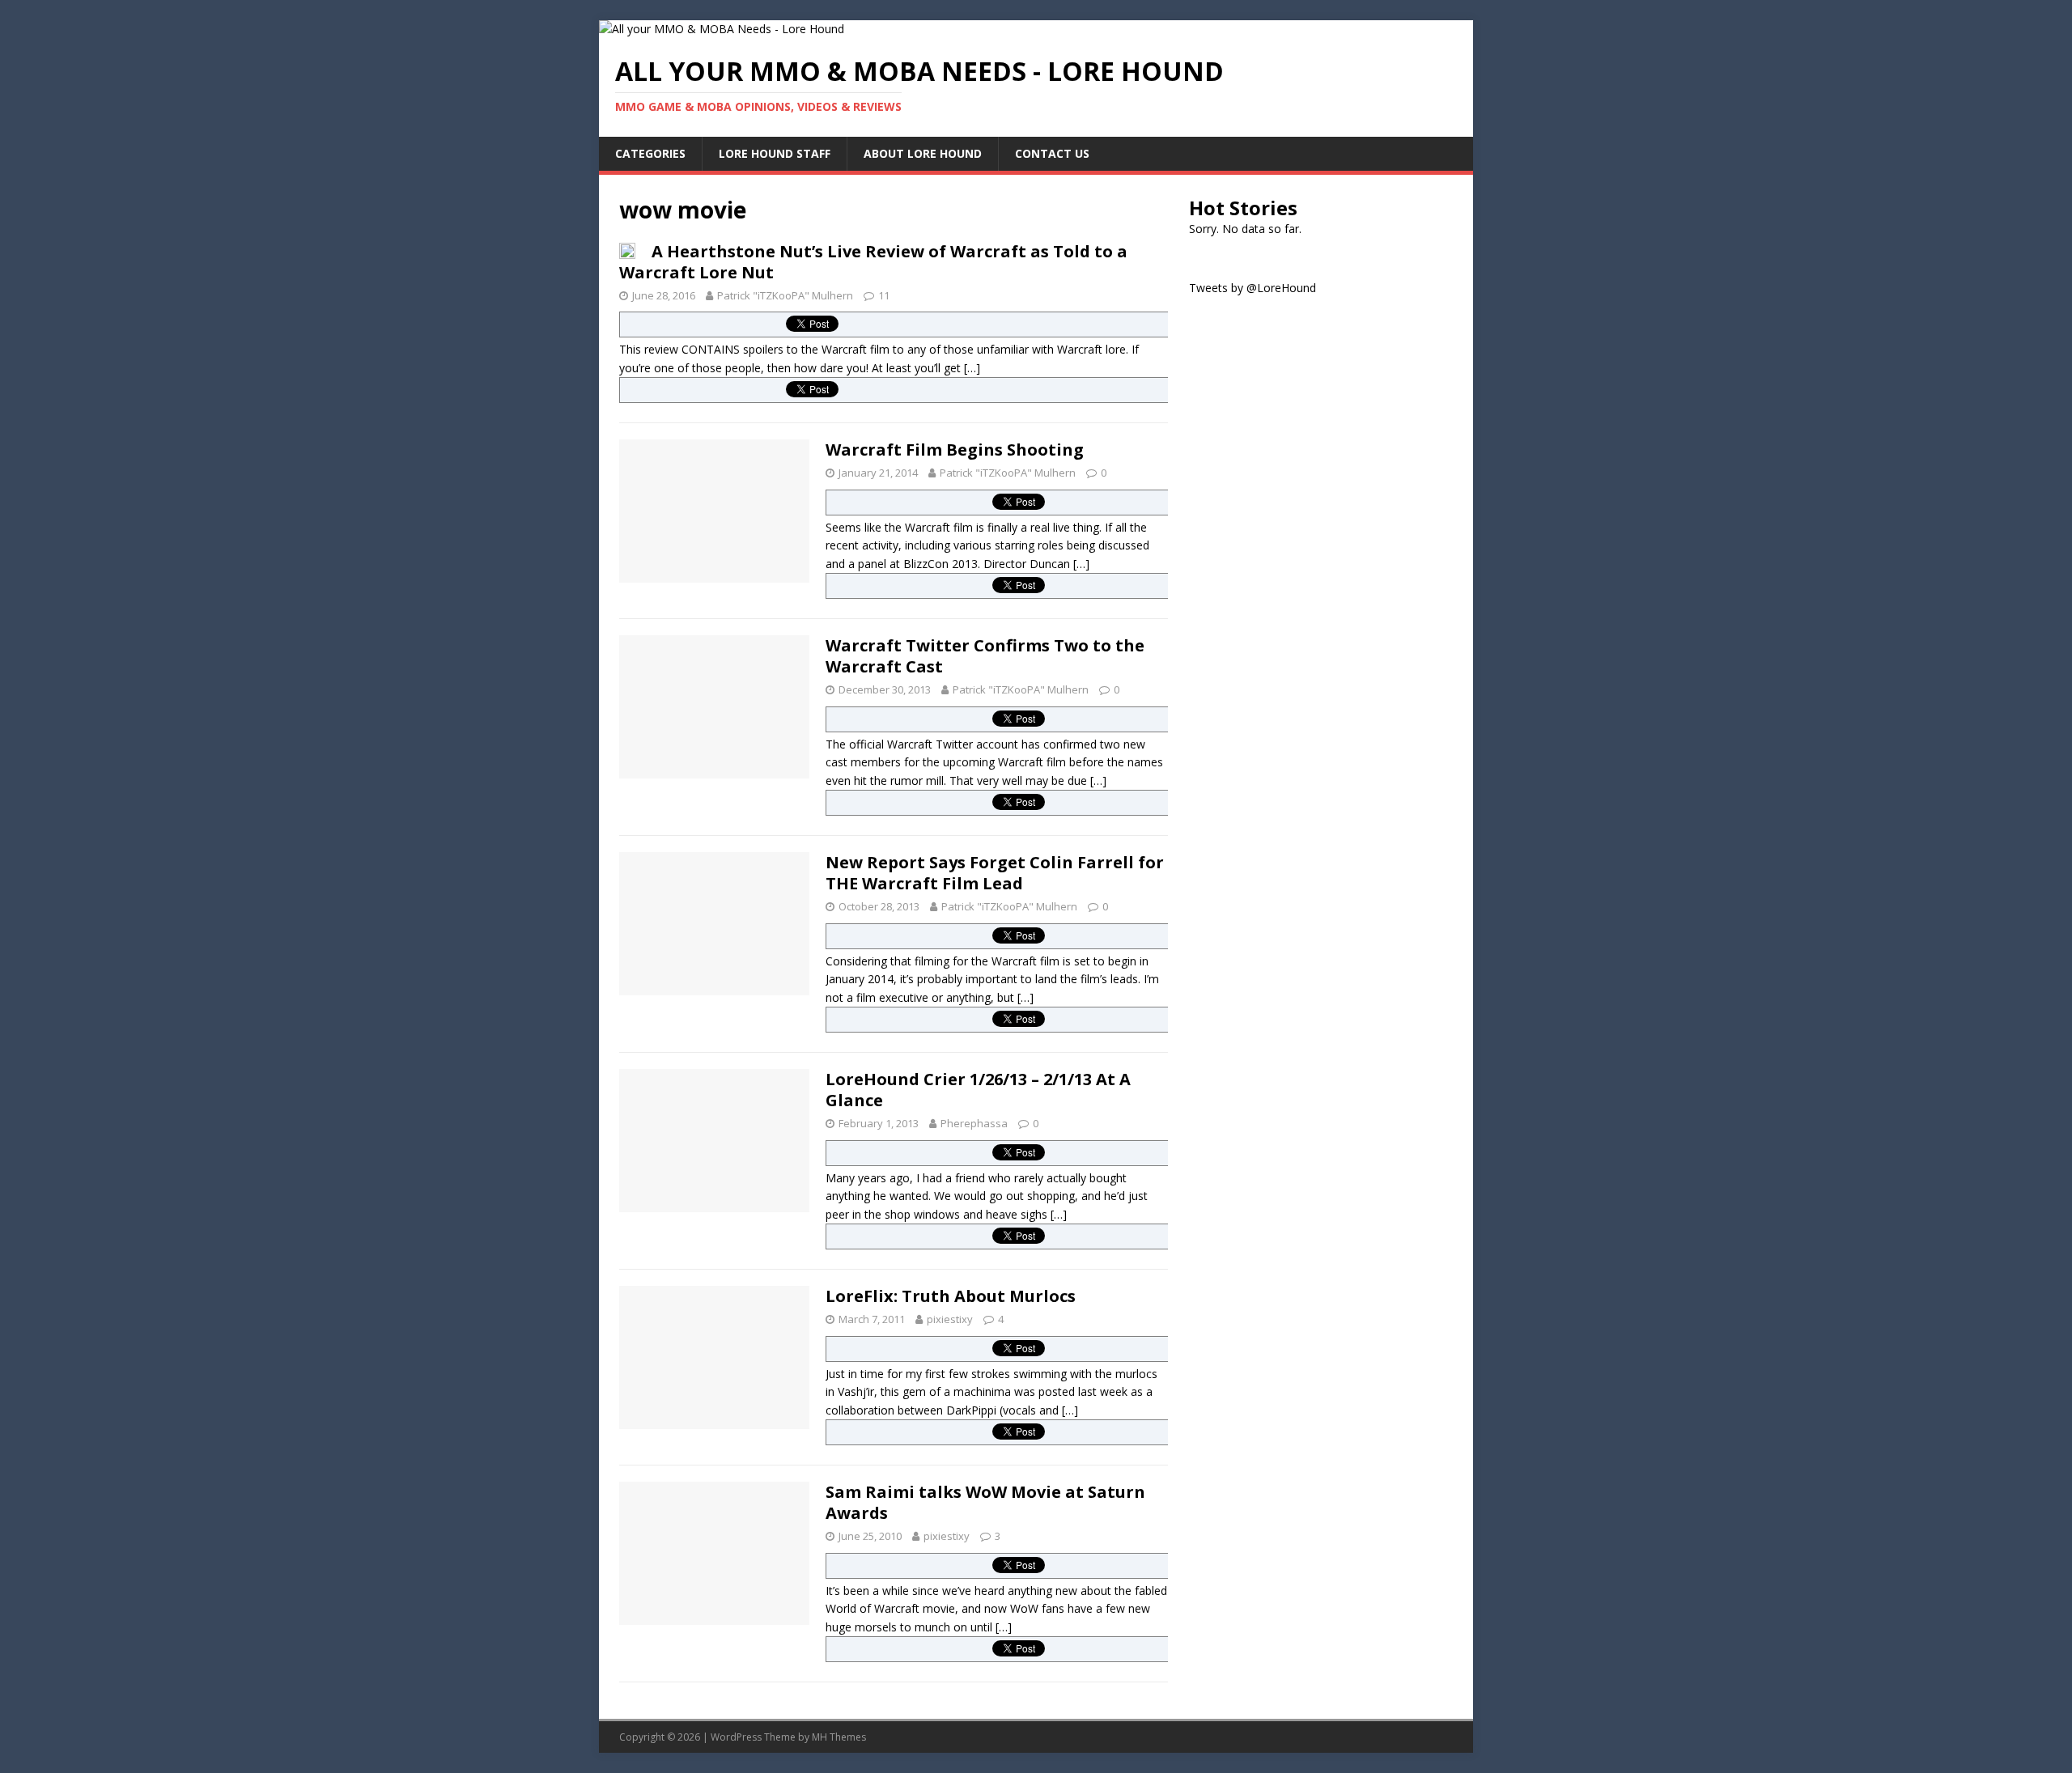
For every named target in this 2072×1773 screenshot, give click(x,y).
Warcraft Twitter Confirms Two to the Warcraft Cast (985, 656)
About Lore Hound (923, 153)
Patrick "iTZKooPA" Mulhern (785, 295)
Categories (650, 153)
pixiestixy (950, 1319)
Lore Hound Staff (775, 153)
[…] (972, 368)
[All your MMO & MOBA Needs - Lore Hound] (722, 29)
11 (884, 295)
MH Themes (839, 1737)
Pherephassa (974, 1123)
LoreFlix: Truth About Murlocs (951, 1296)
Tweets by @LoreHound (1253, 288)
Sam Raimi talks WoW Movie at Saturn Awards (985, 1502)
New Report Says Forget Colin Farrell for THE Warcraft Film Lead (995, 873)
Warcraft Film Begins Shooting (955, 450)
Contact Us (1052, 153)
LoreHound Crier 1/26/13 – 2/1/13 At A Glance (978, 1090)
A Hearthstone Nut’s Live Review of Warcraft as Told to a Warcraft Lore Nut (873, 262)
